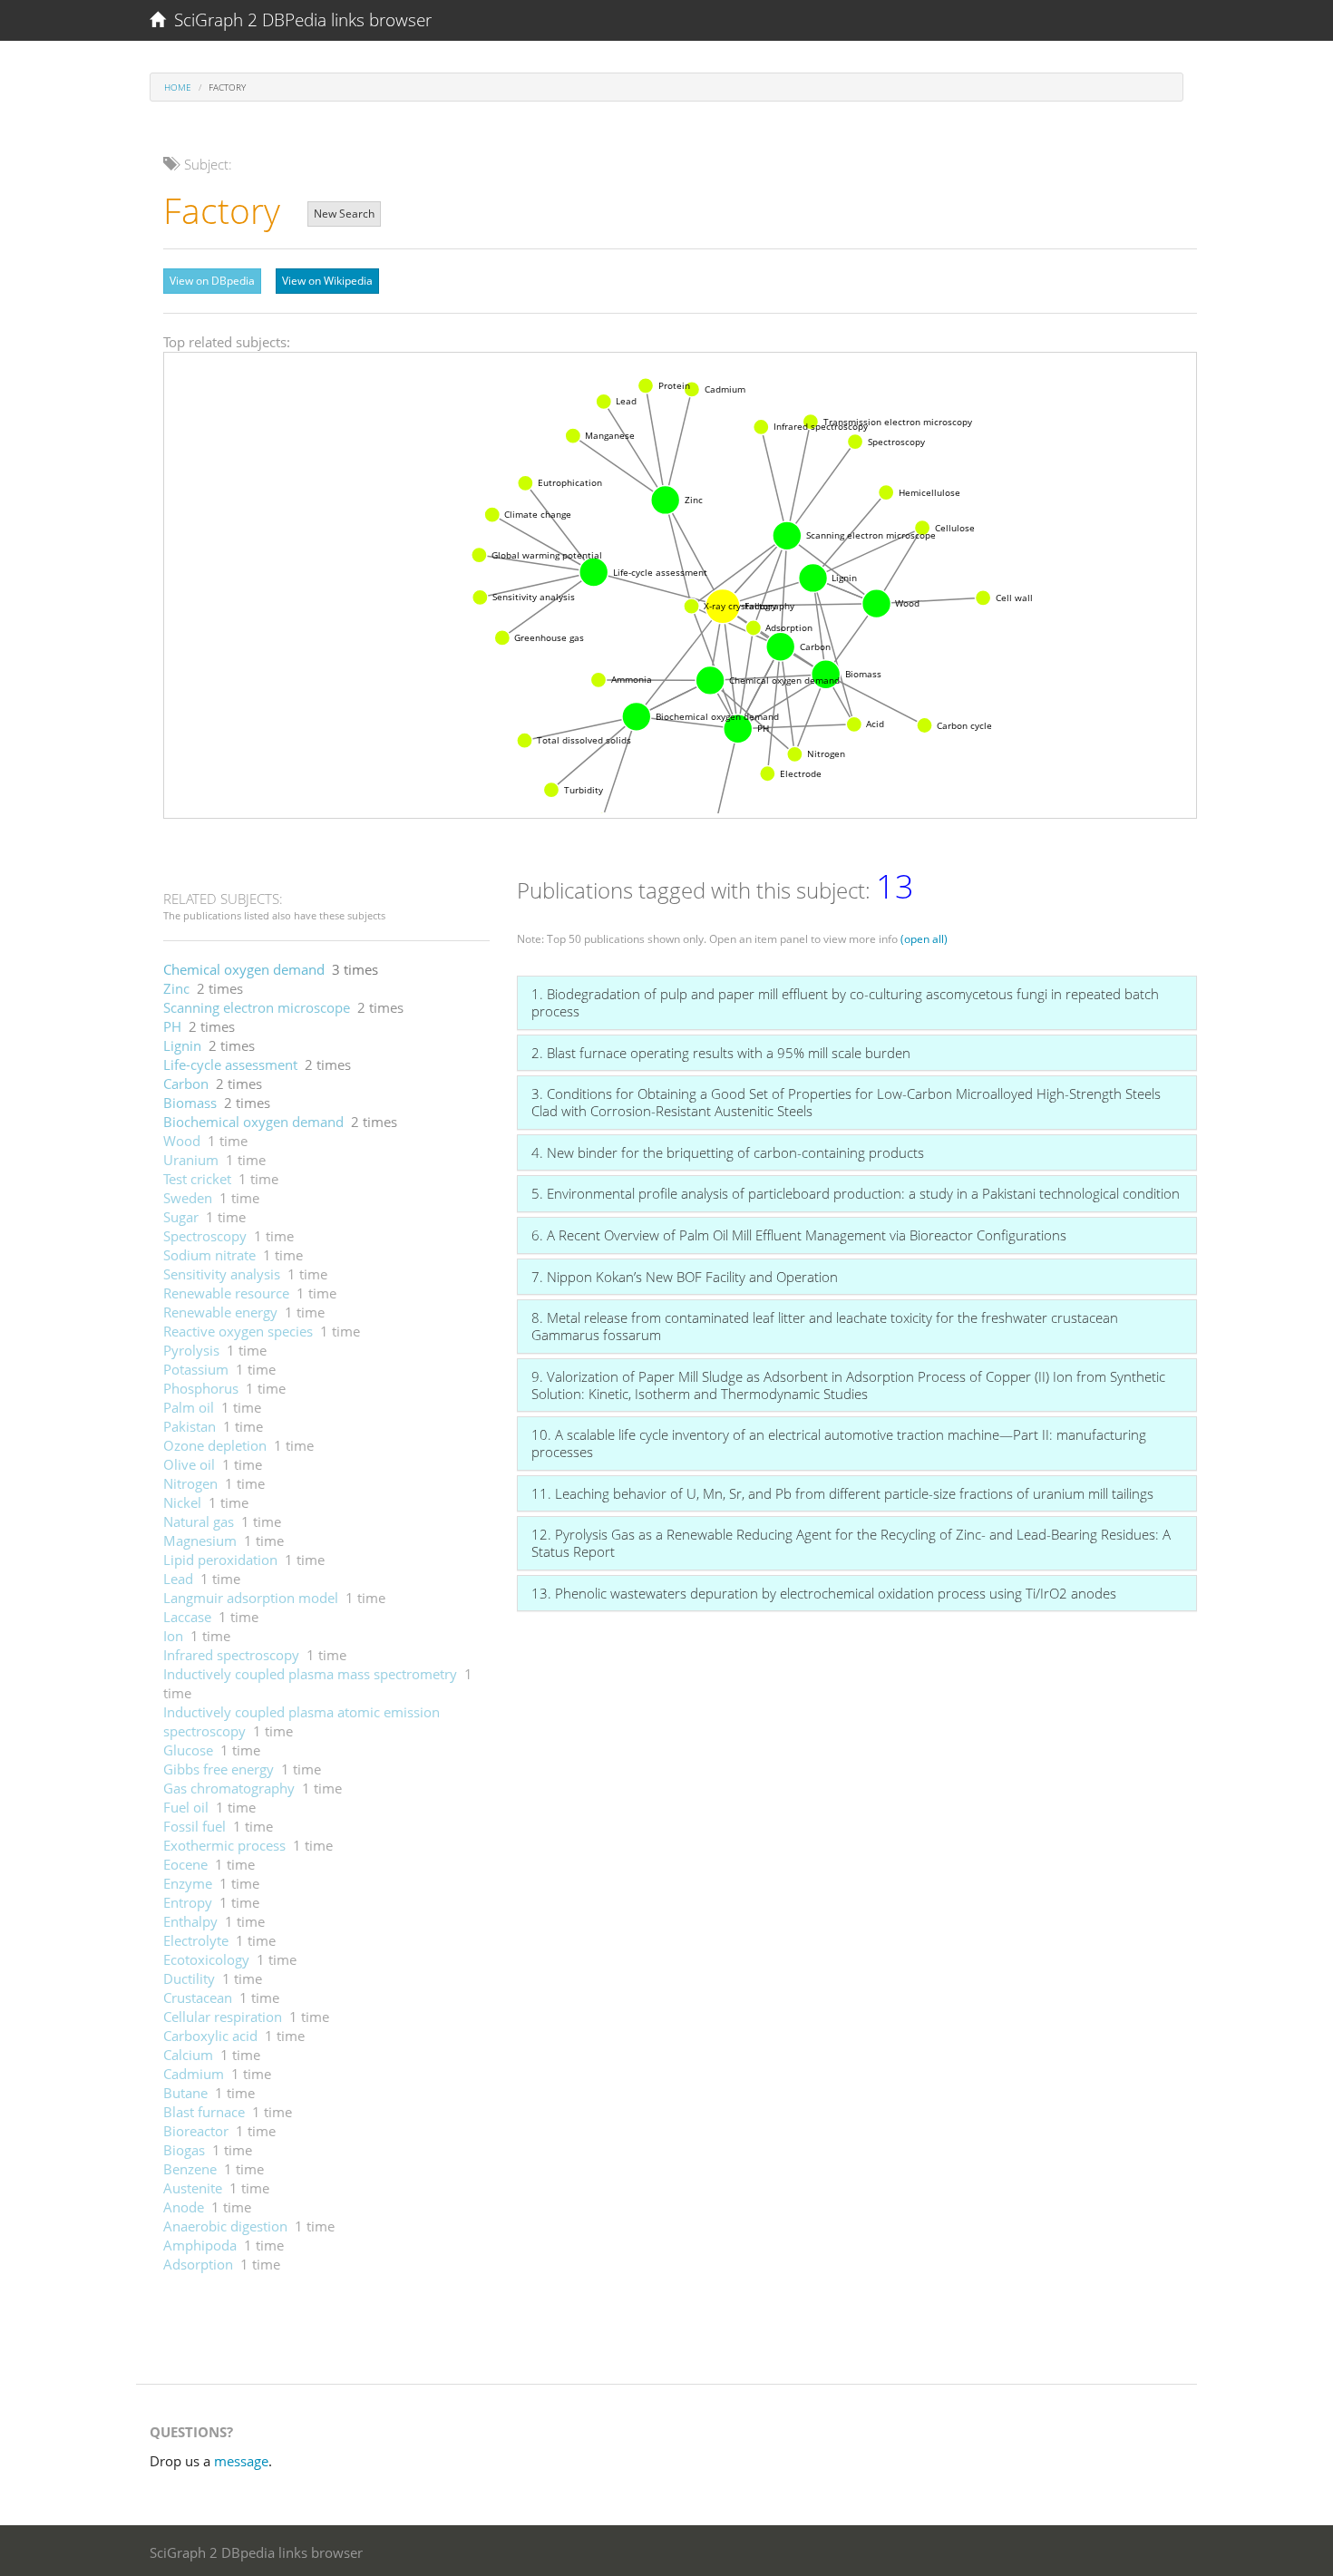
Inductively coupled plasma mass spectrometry (310, 1674)
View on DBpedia (212, 281)
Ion (173, 1636)
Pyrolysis (191, 1350)
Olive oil (189, 1464)
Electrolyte (196, 1940)
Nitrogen (190, 1483)
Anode (184, 2207)
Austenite (193, 2188)
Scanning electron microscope (257, 1007)
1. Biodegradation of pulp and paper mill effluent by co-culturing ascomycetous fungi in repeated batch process (845, 1002)
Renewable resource (226, 1293)
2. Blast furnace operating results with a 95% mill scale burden (721, 1053)
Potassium (196, 1369)
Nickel (182, 1502)
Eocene (185, 1864)
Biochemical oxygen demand (253, 1122)
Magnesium (200, 1541)
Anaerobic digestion (225, 2226)
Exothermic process (224, 1845)
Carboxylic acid (210, 2036)
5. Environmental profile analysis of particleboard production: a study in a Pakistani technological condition (856, 1193)
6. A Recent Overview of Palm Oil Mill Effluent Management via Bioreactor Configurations (799, 1235)
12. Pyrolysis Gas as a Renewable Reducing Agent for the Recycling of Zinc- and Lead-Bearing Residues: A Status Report (851, 1543)
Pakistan (190, 1426)
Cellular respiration (223, 2017)
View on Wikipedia (327, 281)
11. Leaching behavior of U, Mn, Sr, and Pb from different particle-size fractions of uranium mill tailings (842, 1493)
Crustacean (198, 1998)
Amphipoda (200, 2245)
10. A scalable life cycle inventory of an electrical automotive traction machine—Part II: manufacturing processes (839, 1443)
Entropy (188, 1902)
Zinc (176, 988)
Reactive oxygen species (238, 1331)
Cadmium (194, 2074)
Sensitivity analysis (222, 1274)
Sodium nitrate (209, 1255)
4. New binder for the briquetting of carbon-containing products (728, 1152)
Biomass (190, 1103)
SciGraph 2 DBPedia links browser (298, 20)
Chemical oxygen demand (244, 969)
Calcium (188, 2055)
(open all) (924, 939)
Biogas (184, 2150)
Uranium (191, 1160)
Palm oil (189, 1407)
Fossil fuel (195, 1826)
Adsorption (198, 2264)
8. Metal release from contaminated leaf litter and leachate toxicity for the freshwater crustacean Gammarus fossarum (825, 1326)
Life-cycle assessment (230, 1064)
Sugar (181, 1217)
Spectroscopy (205, 1236)
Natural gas (199, 1521)
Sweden (188, 1198)
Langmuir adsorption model (251, 1598)
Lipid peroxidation (220, 1560)
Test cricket (197, 1179)
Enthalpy (190, 1921)
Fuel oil (186, 1807)
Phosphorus (201, 1388)
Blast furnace (204, 2112)
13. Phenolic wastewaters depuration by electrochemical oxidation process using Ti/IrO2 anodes (824, 1593)
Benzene (190, 2169)
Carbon (186, 1084)
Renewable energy (220, 1312)
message (241, 2461)
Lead (178, 1579)
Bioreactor (196, 2131)
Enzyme (188, 1883)
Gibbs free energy (219, 1769)
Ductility (189, 1978)
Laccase (187, 1617)
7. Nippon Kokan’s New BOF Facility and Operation (685, 1277)
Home (178, 87)
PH (172, 1026)
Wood (182, 1141)
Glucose (188, 1750)
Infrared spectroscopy (231, 1655)
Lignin (182, 1045)
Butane (185, 2093)
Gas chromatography (229, 1788)
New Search (344, 214)
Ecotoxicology (206, 1959)
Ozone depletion (215, 1445)
